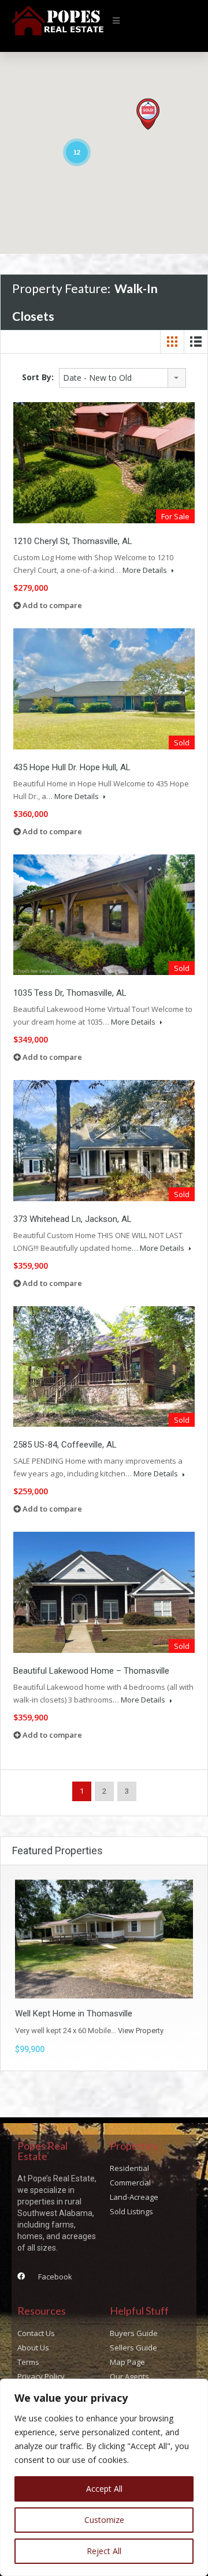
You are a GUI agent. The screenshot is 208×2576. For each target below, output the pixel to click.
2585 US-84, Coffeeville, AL (65, 1445)
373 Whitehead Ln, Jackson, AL (73, 1219)
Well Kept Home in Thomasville (74, 2013)
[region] (104, 2477)
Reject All (104, 2551)
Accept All (104, 2489)
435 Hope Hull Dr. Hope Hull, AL (72, 767)
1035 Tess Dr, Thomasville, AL (70, 993)
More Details (146, 570)
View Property (141, 2031)
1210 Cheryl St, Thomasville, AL (73, 541)
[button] (116, 21)
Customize (104, 2520)
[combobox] (122, 378)
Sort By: (38, 377)
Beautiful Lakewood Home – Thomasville (91, 1671)
